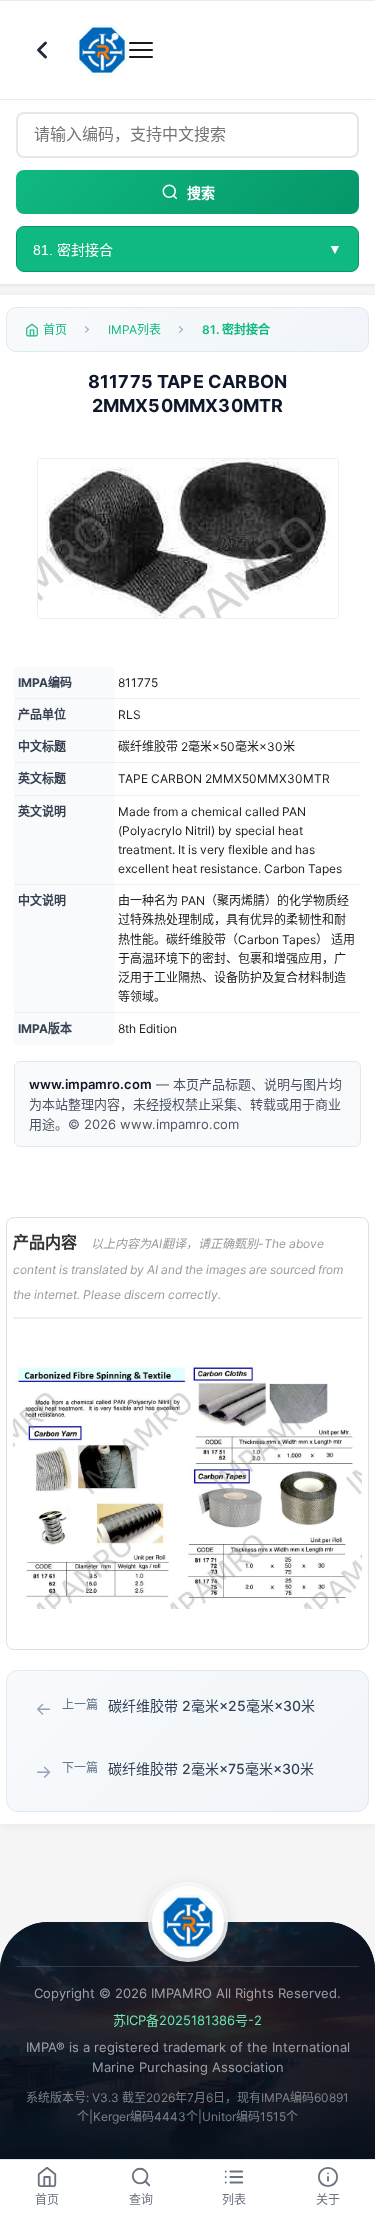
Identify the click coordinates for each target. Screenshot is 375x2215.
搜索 (201, 193)
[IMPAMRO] (188, 1922)
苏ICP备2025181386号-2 (187, 2020)
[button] (188, 538)
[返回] (42, 50)
